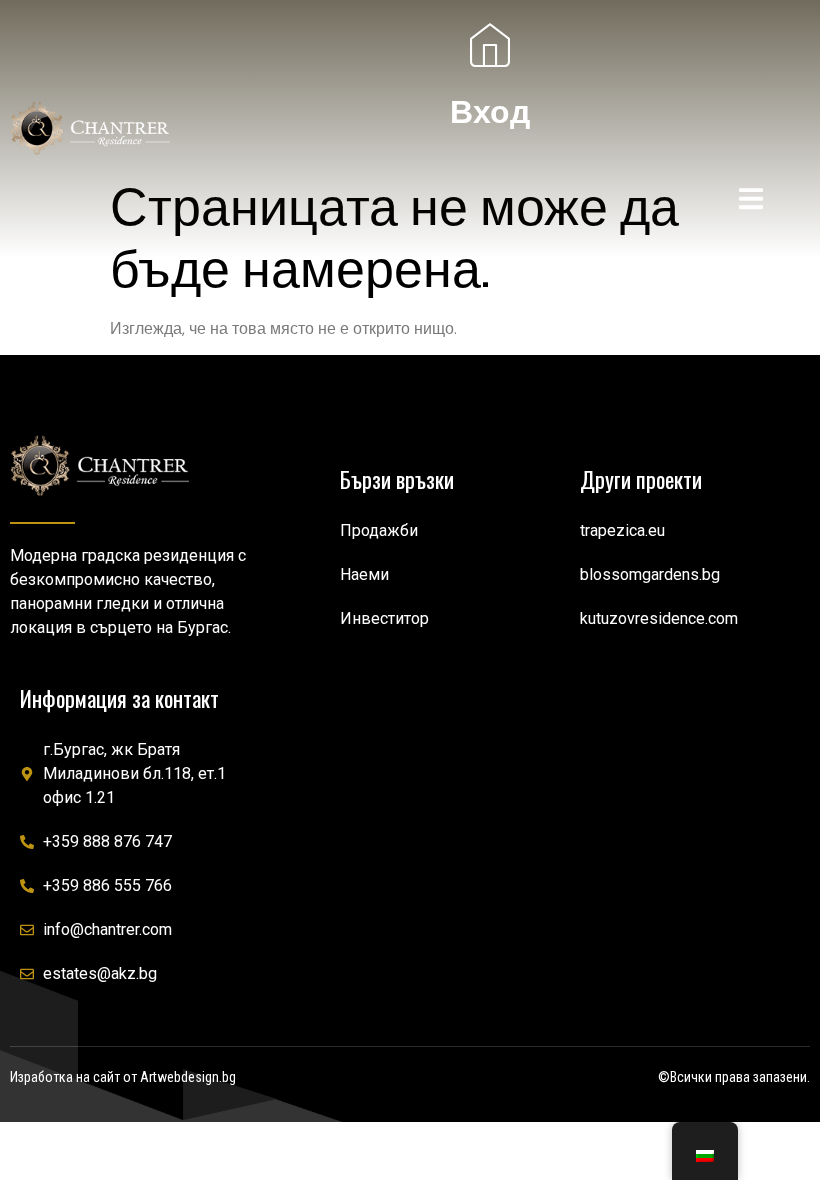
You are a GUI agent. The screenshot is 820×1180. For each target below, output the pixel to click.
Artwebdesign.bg (188, 1077)
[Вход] (490, 45)
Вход (490, 112)
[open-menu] (751, 202)
